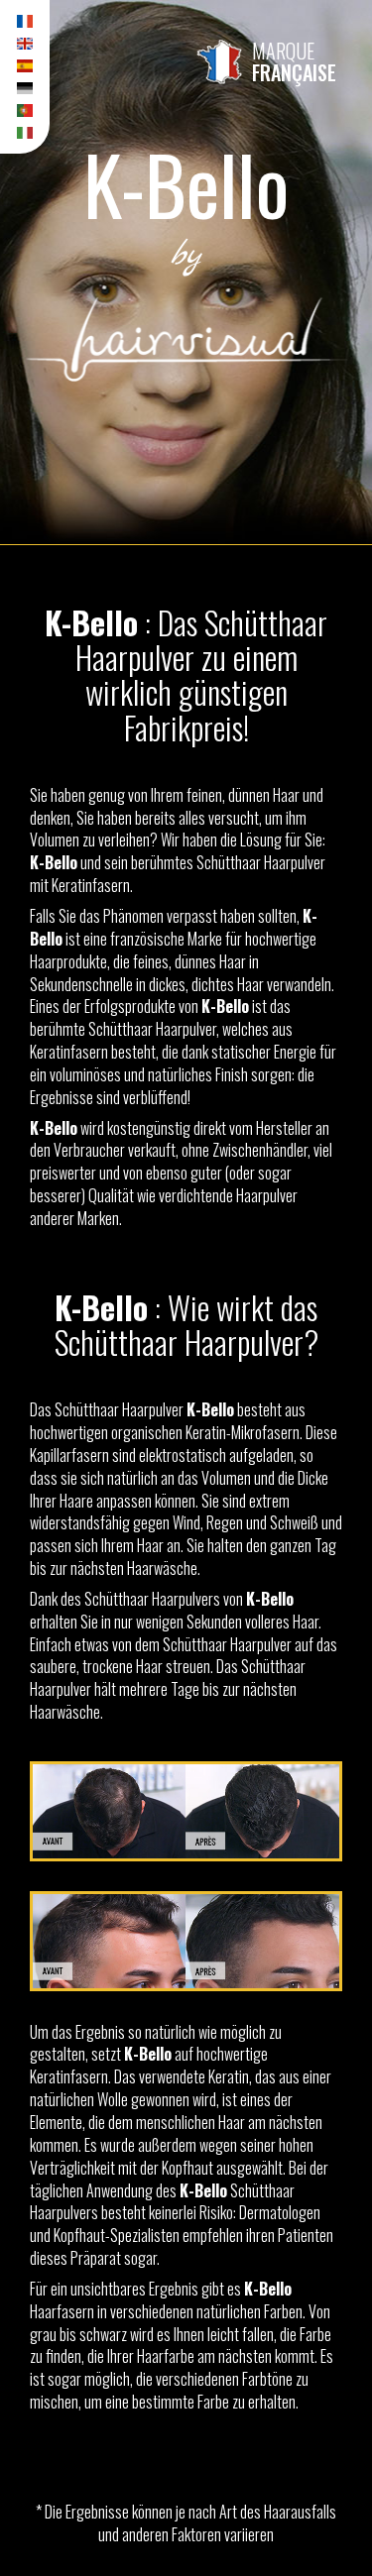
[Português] (25, 111)
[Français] (25, 21)
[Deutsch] (25, 89)
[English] (25, 44)
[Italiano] (25, 133)
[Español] (25, 66)
